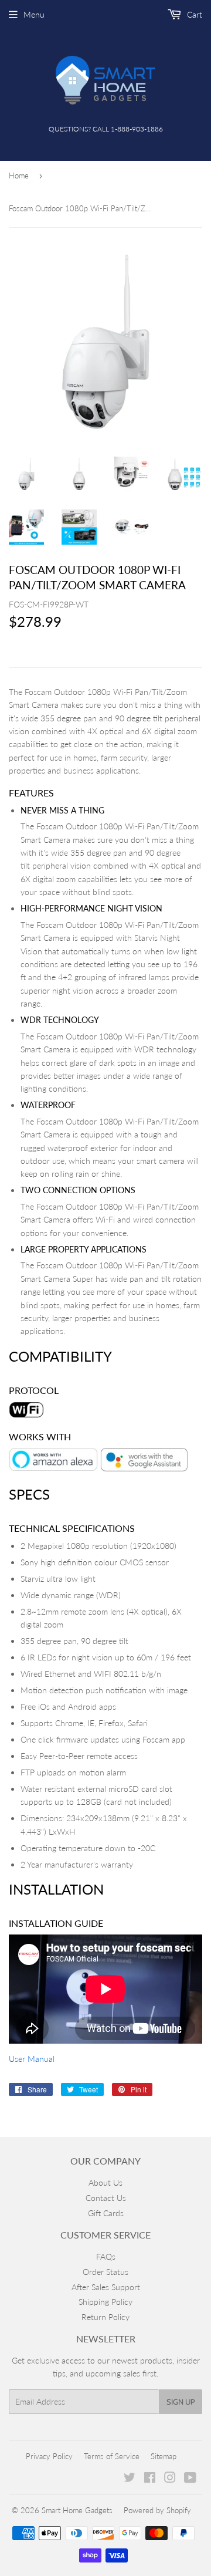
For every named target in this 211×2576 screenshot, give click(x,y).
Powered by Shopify (157, 2510)
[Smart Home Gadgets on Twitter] (130, 2479)
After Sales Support (106, 2287)
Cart (193, 14)
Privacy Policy (49, 2456)
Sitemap (164, 2456)
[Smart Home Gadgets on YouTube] (190, 2479)
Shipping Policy (105, 2302)
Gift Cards (106, 2213)
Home (19, 175)
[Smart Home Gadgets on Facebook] (150, 2479)
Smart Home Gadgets (77, 2510)
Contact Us (106, 2198)
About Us (105, 2182)
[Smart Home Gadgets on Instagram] (170, 2479)
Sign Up (181, 2402)
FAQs (106, 2256)
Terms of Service (112, 2456)
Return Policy (105, 2317)
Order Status (105, 2272)
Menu (34, 14)
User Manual (32, 2059)
